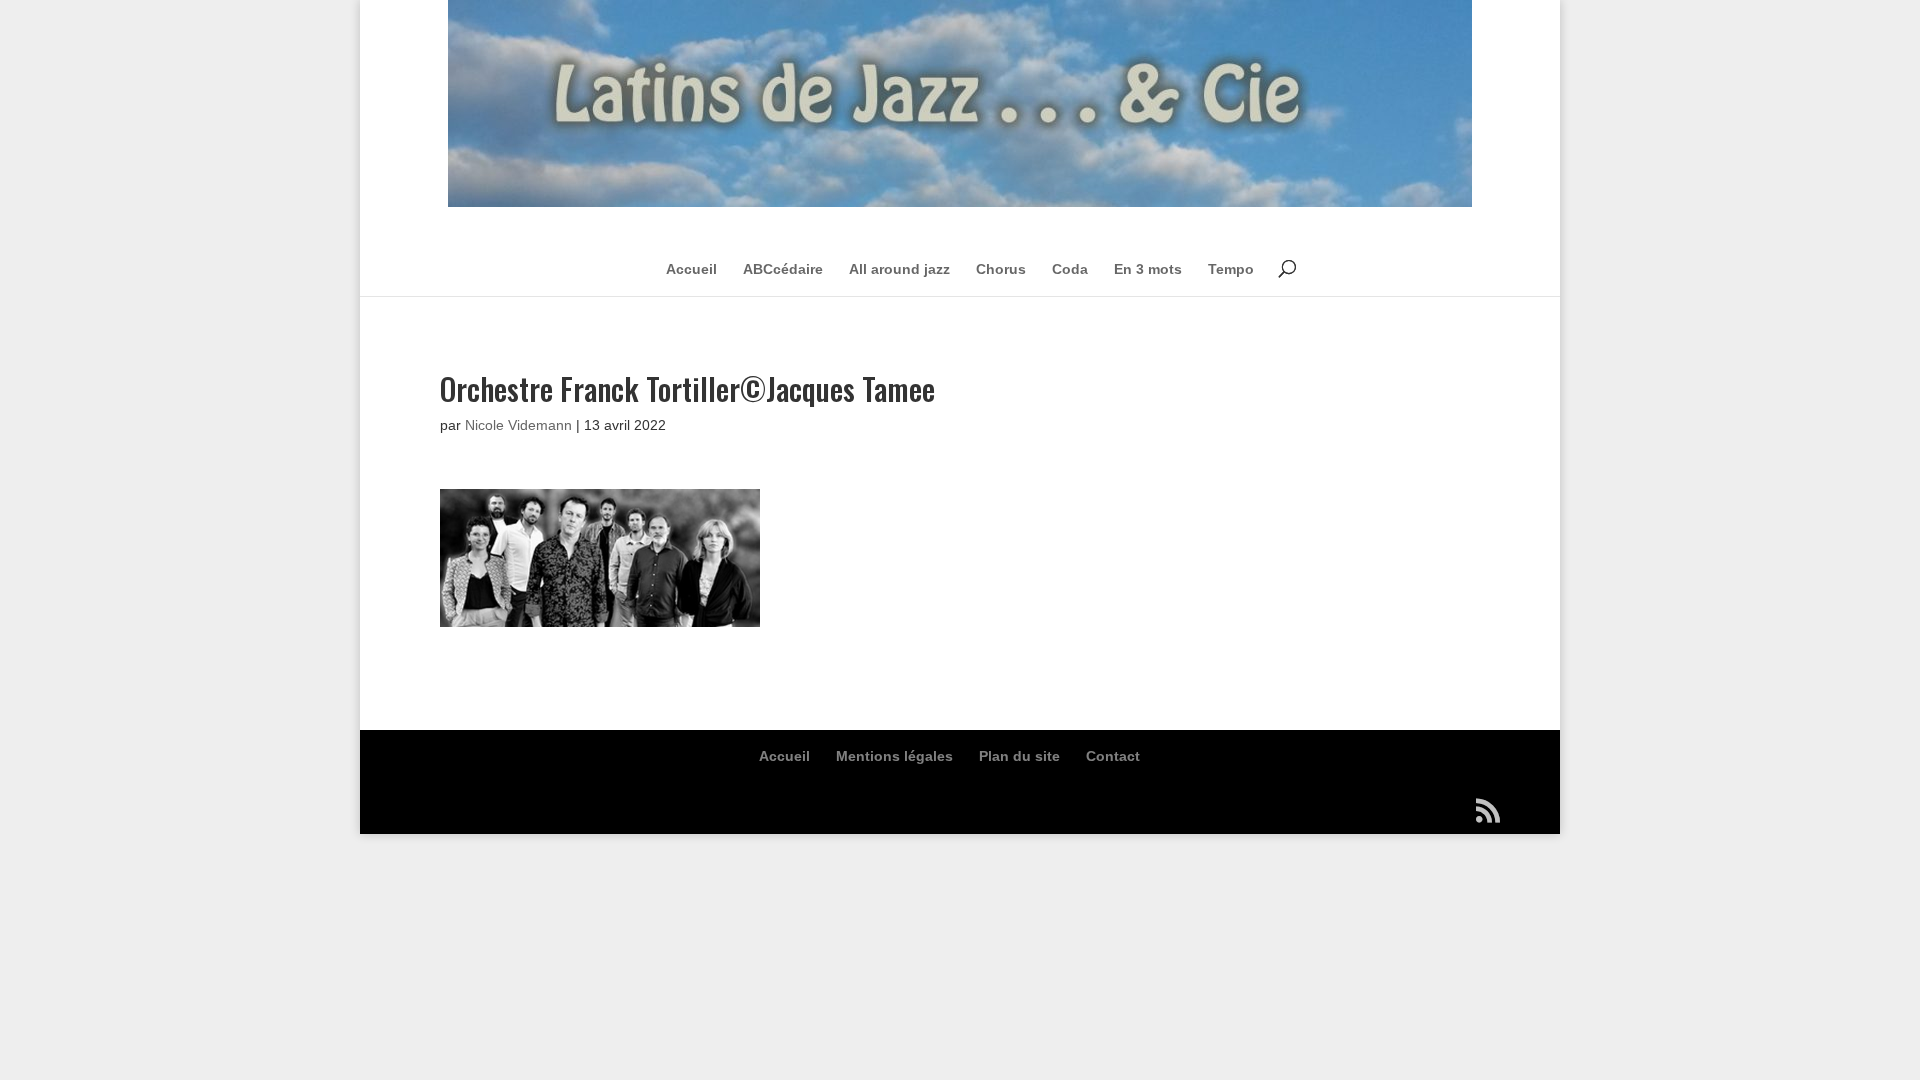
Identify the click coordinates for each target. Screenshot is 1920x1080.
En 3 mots (1148, 269)
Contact (1113, 756)
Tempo (1231, 269)
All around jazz (899, 269)
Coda (1070, 269)
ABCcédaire (783, 269)
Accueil (691, 269)
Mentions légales (894, 756)
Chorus (1001, 269)
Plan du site (1019, 756)
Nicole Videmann (518, 425)
